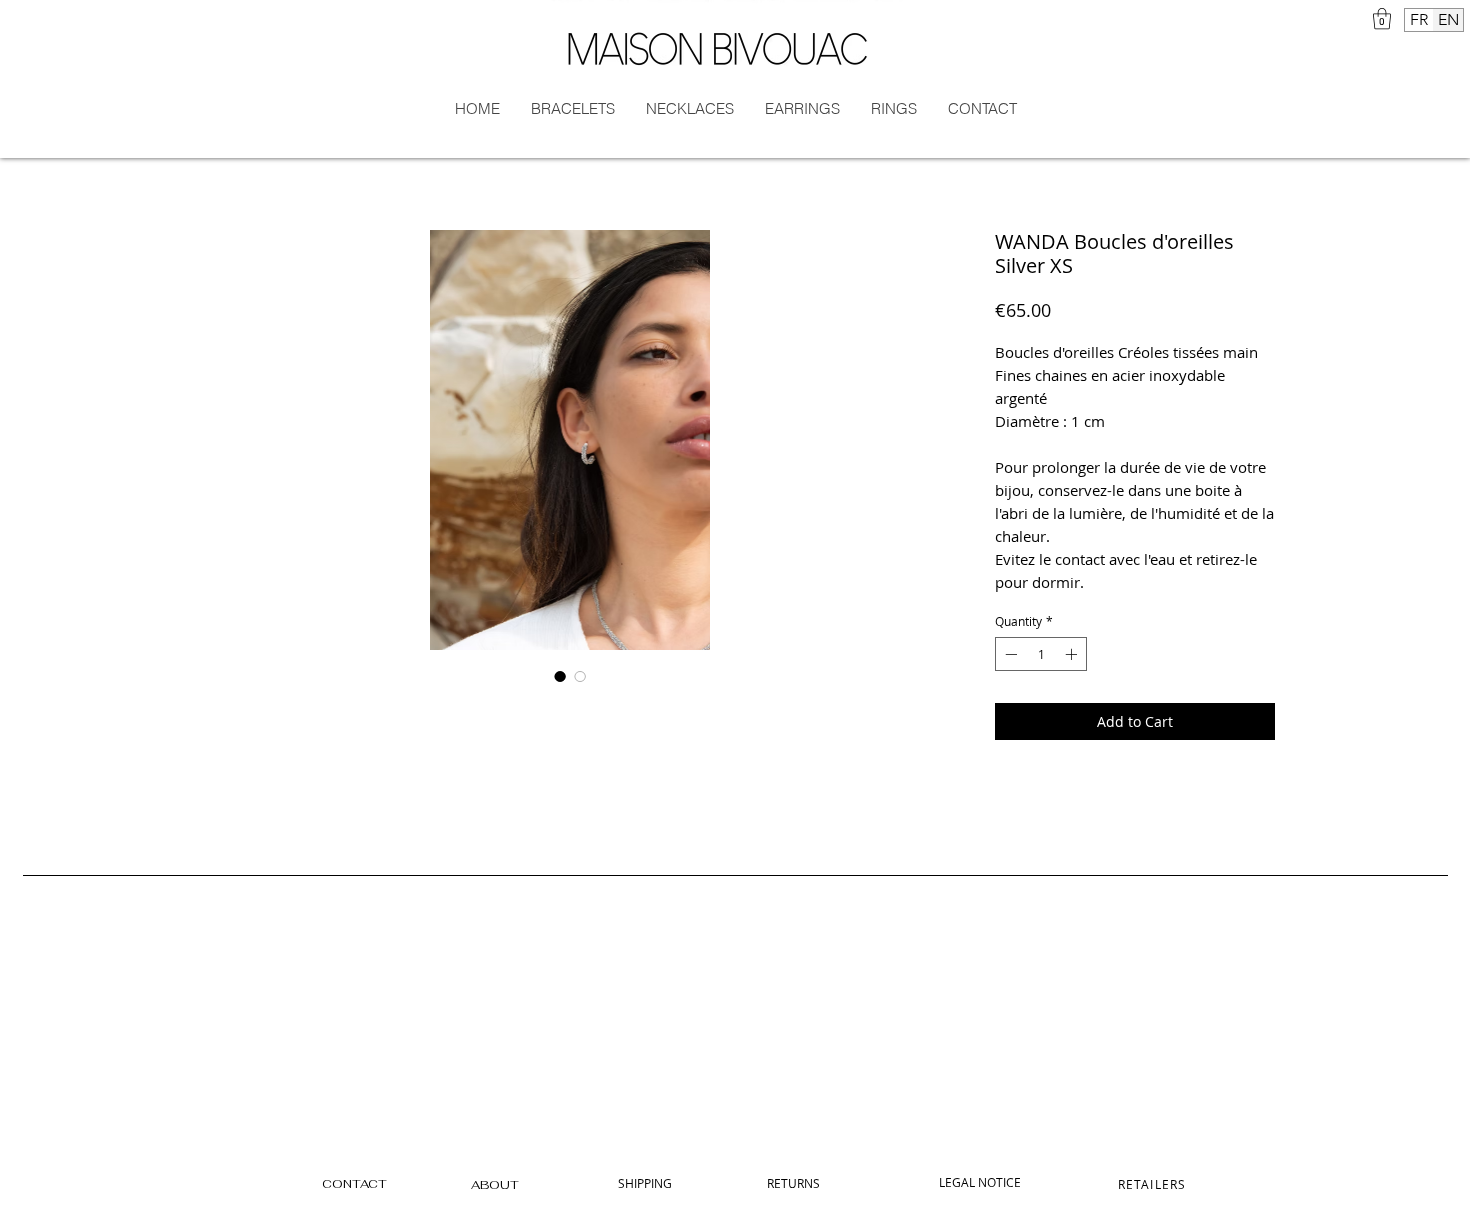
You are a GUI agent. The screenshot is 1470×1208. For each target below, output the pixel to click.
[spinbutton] (1041, 654)
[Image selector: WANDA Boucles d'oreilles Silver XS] (560, 676)
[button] (1382, 18)
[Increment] (1073, 654)
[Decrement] (1009, 654)
